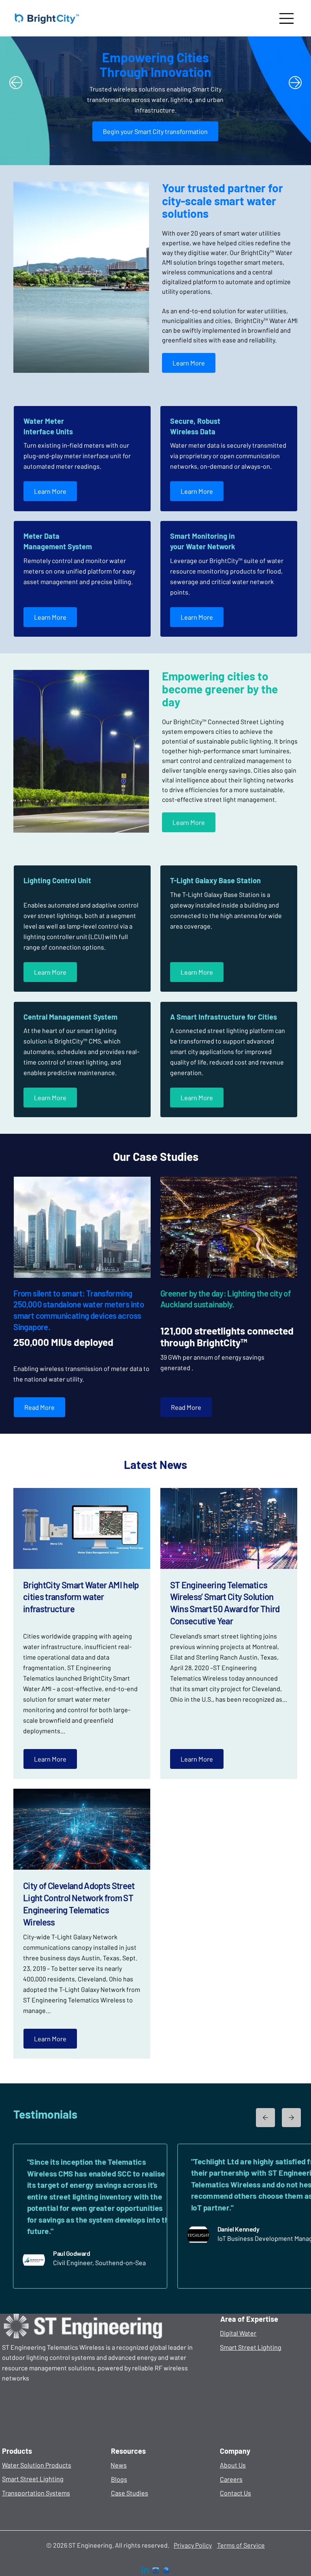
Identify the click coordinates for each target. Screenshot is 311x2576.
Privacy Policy (193, 2545)
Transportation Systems (36, 2493)
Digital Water (238, 2333)
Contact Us (235, 2493)
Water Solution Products (37, 2465)
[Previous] (16, 83)
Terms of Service (241, 2545)
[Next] (295, 83)
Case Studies (130, 2493)
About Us (233, 2465)
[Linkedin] (145, 2571)
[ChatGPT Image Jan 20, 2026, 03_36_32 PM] (156, 2571)
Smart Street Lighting (251, 2347)
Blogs (119, 2479)
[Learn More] (265, 2118)
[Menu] (287, 18)
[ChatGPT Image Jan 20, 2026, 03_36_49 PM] (166, 2571)
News (119, 2465)
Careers (231, 2479)
